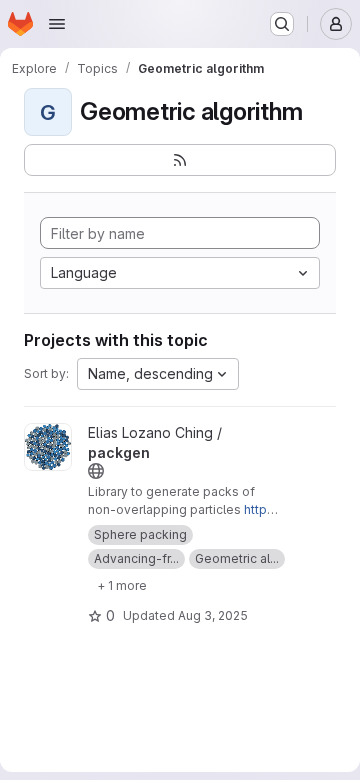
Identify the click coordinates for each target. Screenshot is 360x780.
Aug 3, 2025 (213, 615)
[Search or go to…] (282, 24)
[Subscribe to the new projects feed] (180, 160)
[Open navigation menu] (57, 24)
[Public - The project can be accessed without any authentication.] (96, 471)
